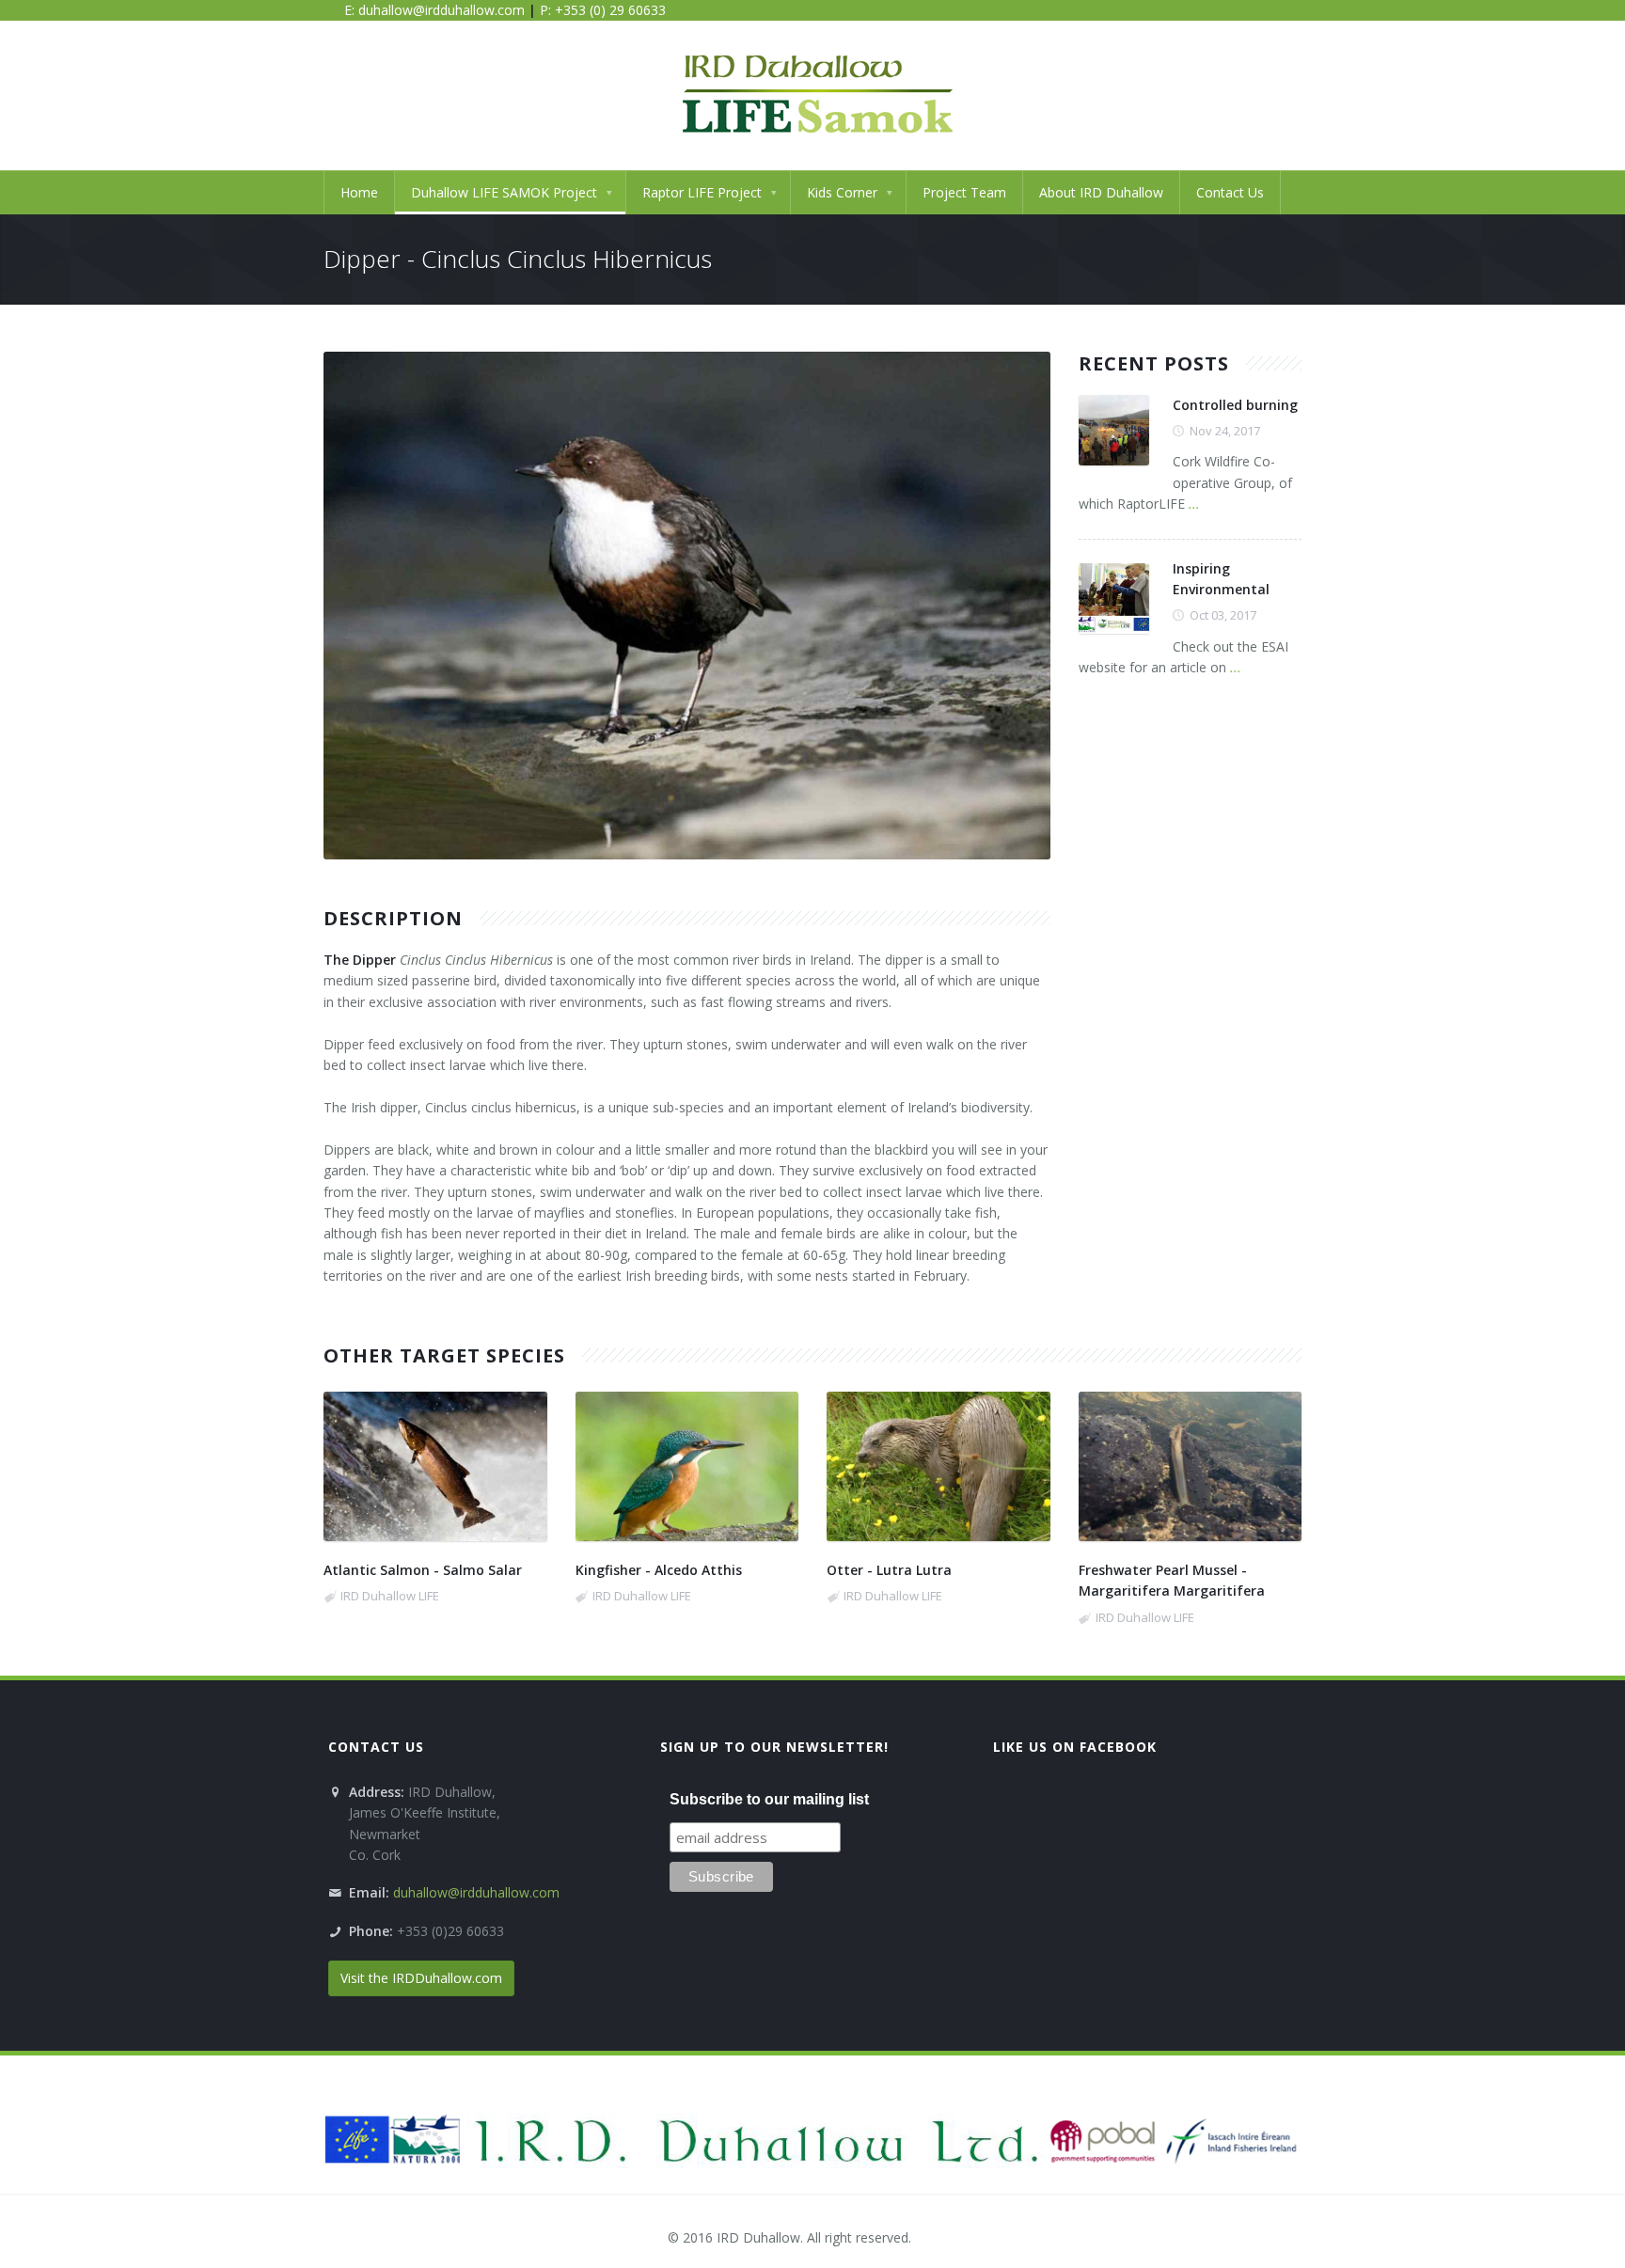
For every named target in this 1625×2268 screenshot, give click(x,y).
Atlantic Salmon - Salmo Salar (423, 1570)
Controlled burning (1235, 405)
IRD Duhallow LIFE (390, 1596)
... (1194, 504)
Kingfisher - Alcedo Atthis (659, 1570)
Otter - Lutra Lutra (889, 1570)
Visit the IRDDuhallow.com (421, 1978)
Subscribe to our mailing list (769, 1799)
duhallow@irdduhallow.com (442, 10)
